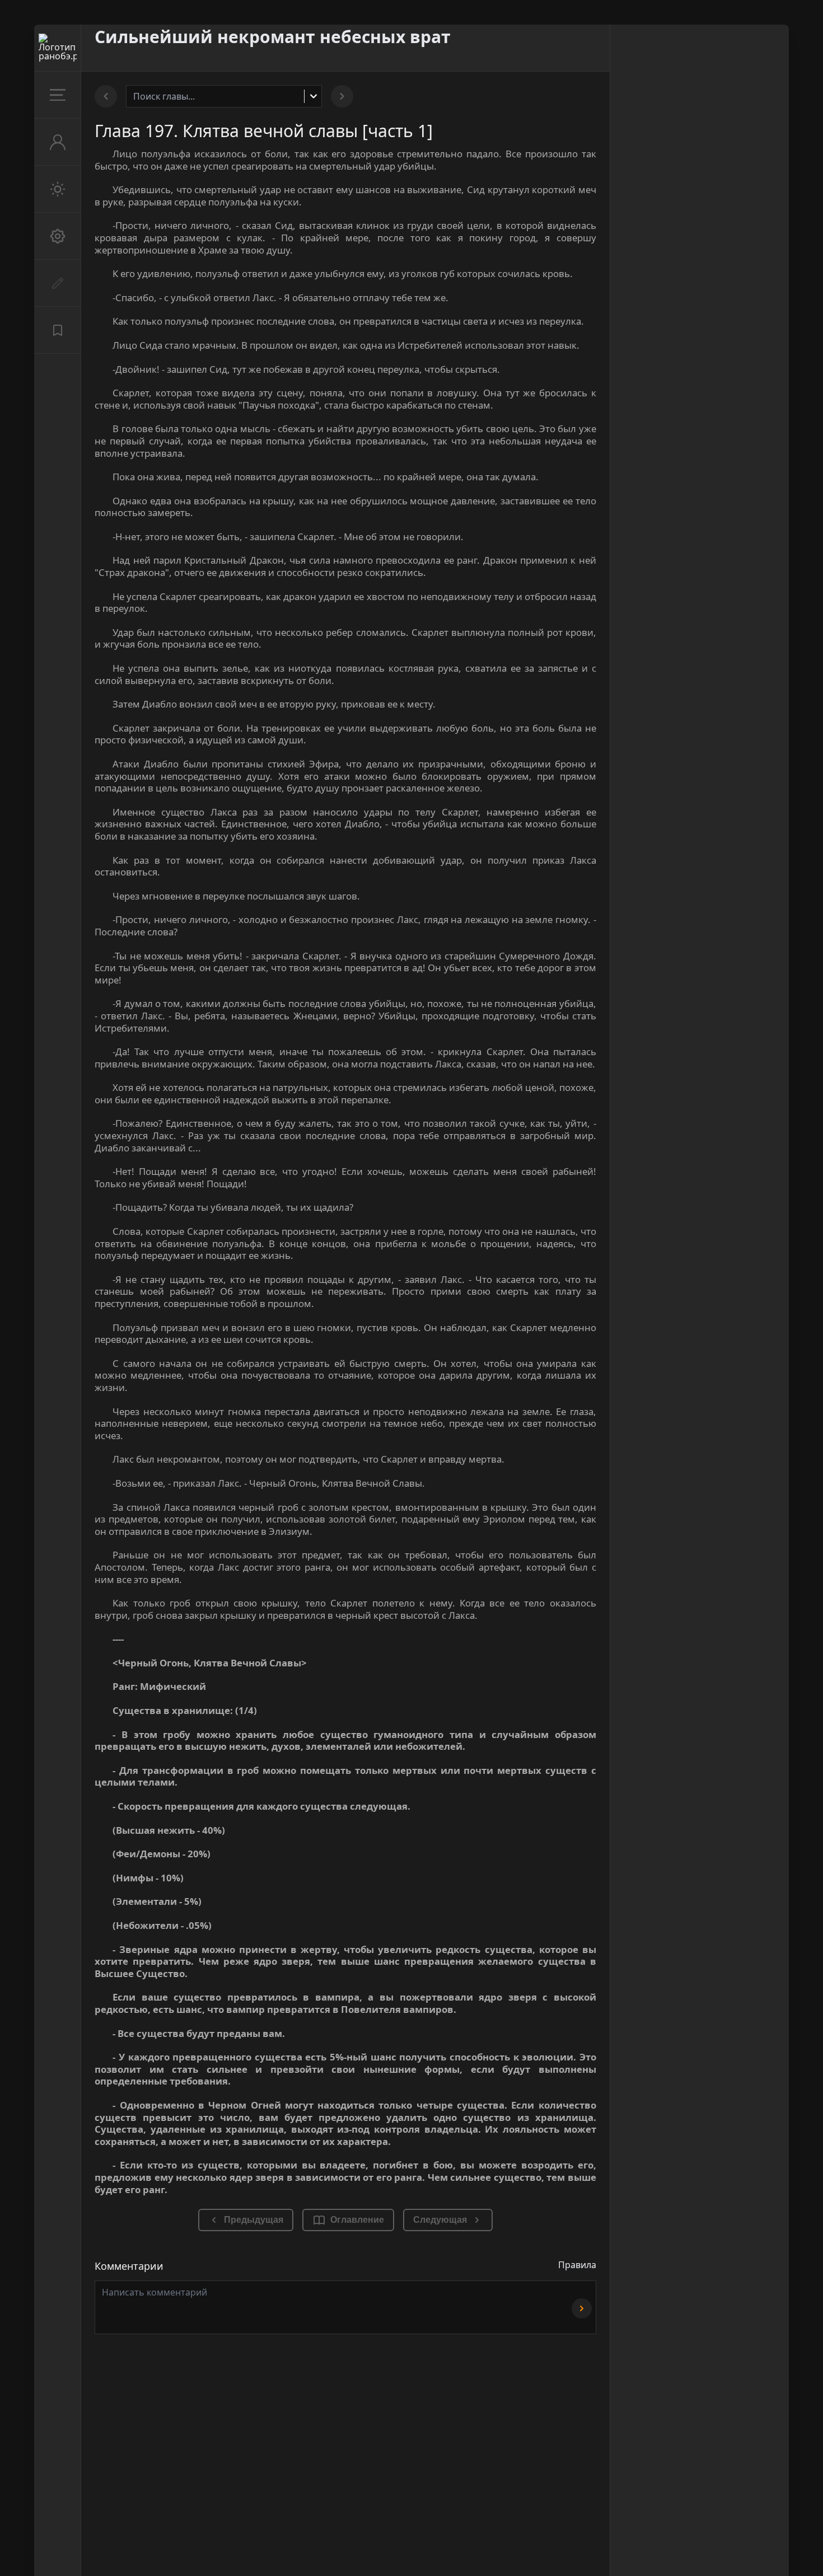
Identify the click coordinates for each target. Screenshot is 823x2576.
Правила (577, 2265)
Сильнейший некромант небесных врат (273, 37)
